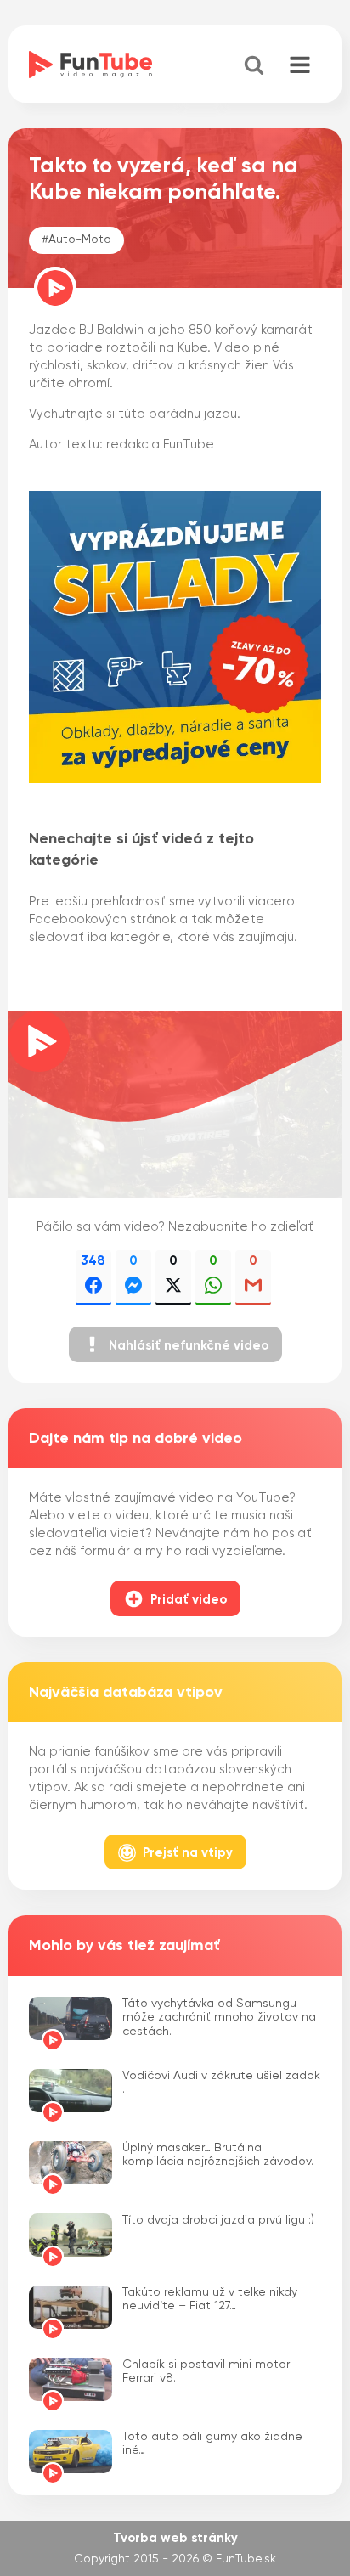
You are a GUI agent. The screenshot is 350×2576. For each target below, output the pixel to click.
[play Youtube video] (175, 1104)
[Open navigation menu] (300, 66)
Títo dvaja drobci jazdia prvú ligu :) (218, 2220)
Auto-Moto (80, 240)
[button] (175, 1344)
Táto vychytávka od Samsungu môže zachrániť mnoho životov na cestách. (219, 2018)
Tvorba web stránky (175, 2538)
